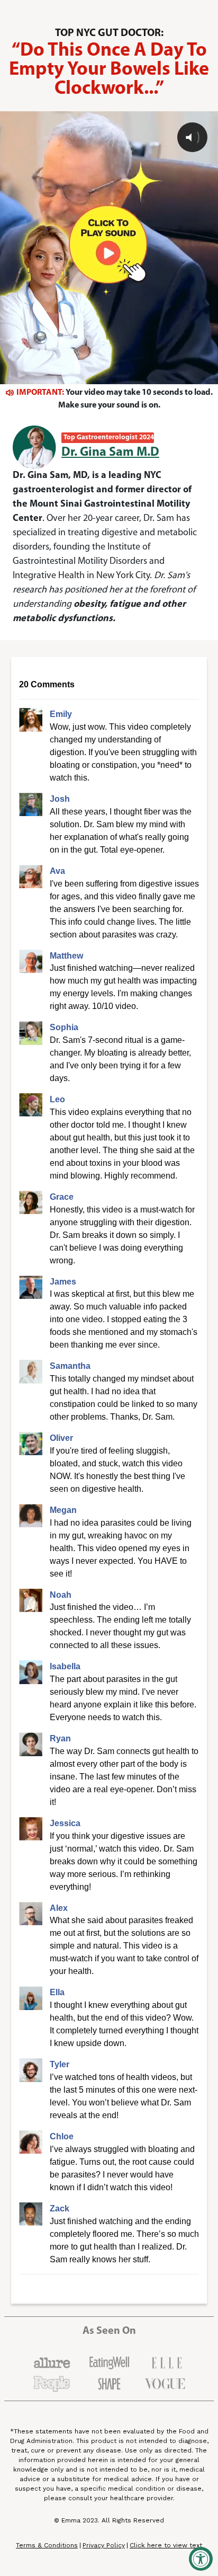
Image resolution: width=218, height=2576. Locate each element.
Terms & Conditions (47, 2545)
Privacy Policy (104, 2546)
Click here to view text (166, 2546)
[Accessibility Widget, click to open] (201, 2559)
